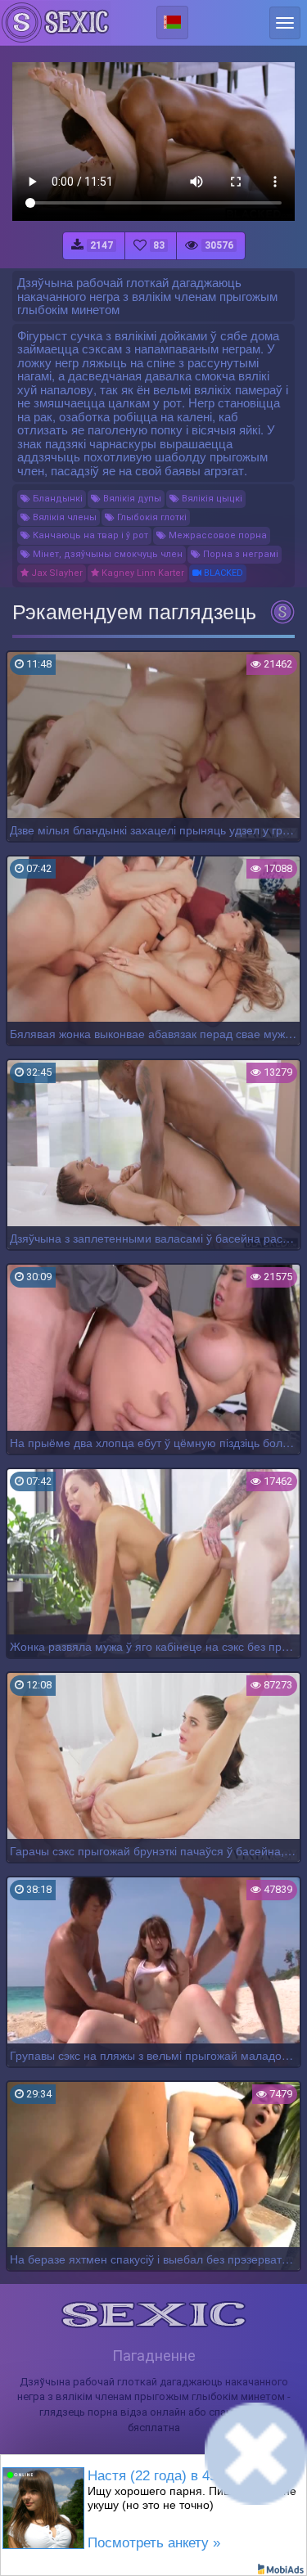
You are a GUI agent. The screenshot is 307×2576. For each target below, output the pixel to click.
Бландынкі (56, 499)
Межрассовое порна (217, 535)
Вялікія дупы (131, 499)
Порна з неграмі (239, 554)
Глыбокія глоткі (151, 517)
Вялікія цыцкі (211, 499)
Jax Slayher (56, 573)
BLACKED (222, 573)
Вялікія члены (63, 517)
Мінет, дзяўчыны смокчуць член (106, 554)
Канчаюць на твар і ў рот (89, 535)
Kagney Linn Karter (142, 573)
